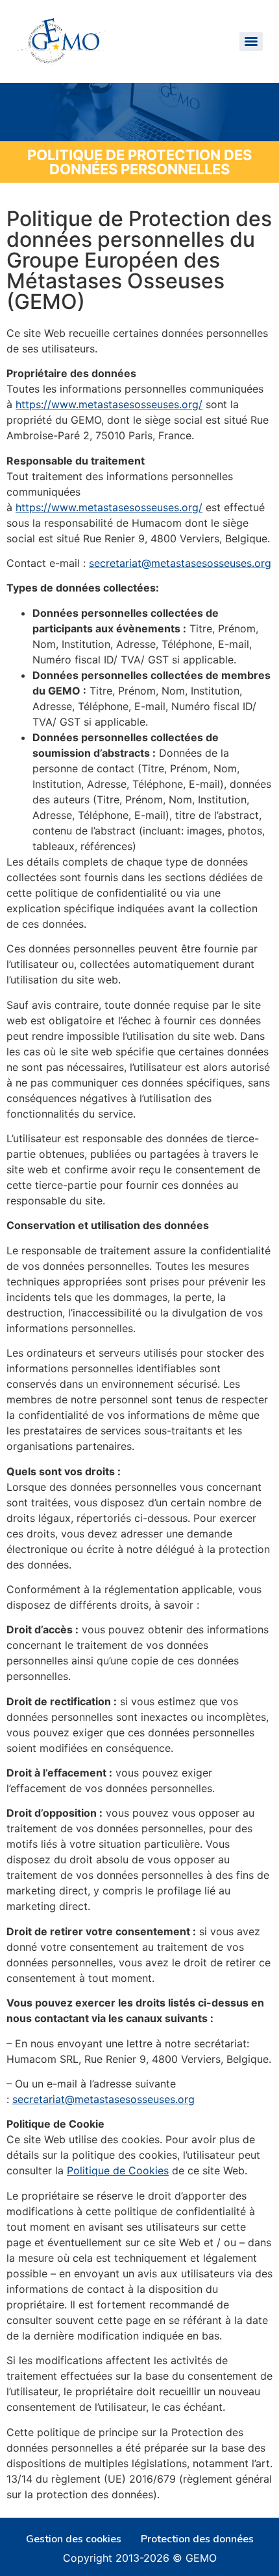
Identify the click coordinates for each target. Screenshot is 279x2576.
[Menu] (251, 41)
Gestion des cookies (74, 2539)
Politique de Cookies (118, 2170)
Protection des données (197, 2539)
